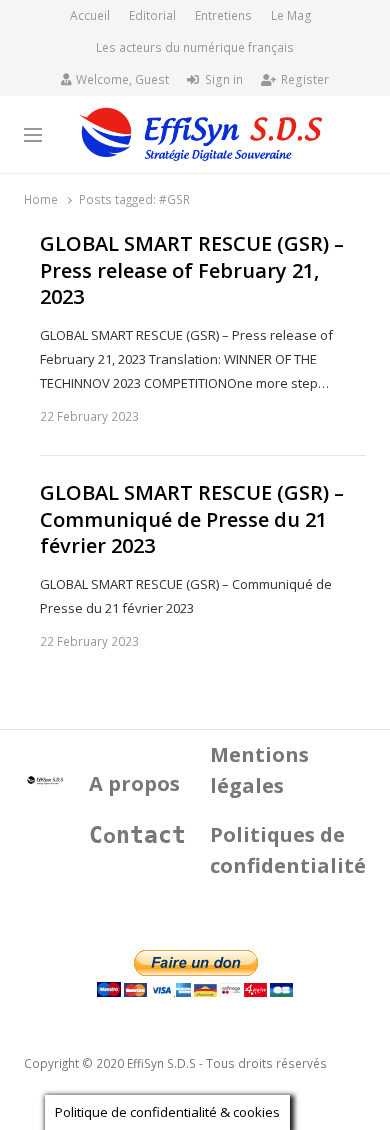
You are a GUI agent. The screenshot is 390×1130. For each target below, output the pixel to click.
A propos (134, 783)
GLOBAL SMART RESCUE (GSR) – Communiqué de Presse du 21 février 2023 (192, 519)
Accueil (90, 15)
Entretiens (223, 15)
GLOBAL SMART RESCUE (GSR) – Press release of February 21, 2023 (192, 270)
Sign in (224, 79)
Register (305, 79)
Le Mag (291, 15)
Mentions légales (259, 770)
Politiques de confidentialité (288, 850)
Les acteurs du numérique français (195, 47)
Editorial (152, 15)
